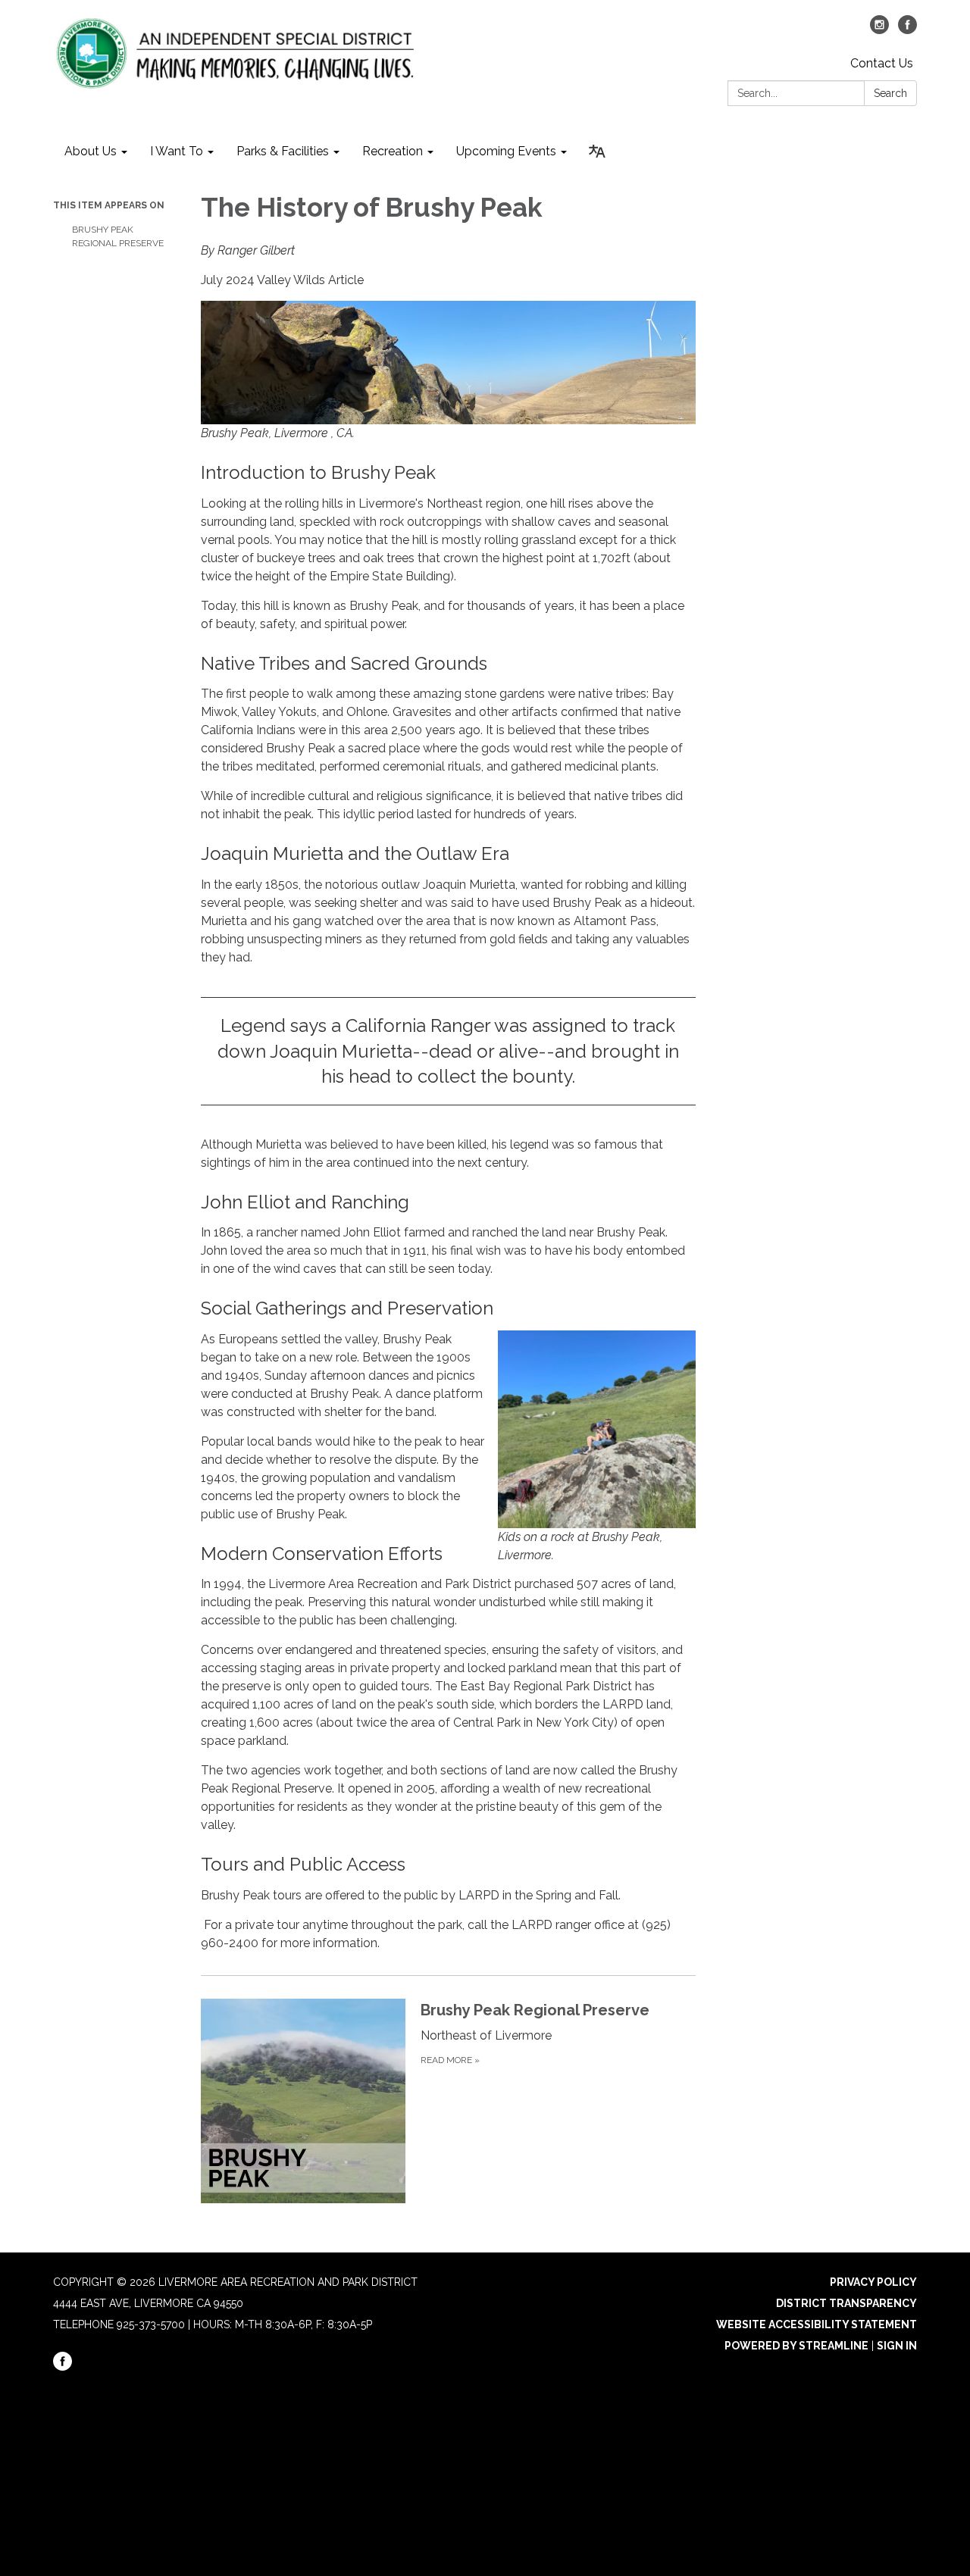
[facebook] (907, 30)
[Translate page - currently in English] (597, 152)
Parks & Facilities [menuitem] (283, 151)
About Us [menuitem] (91, 151)
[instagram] (879, 30)
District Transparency (846, 2303)
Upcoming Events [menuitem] (506, 151)
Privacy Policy (873, 2282)
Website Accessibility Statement (817, 2324)
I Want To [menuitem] (177, 151)
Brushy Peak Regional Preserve (118, 236)
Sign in (897, 2346)
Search (890, 93)
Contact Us (882, 63)
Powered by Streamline (796, 2346)
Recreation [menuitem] (393, 151)
